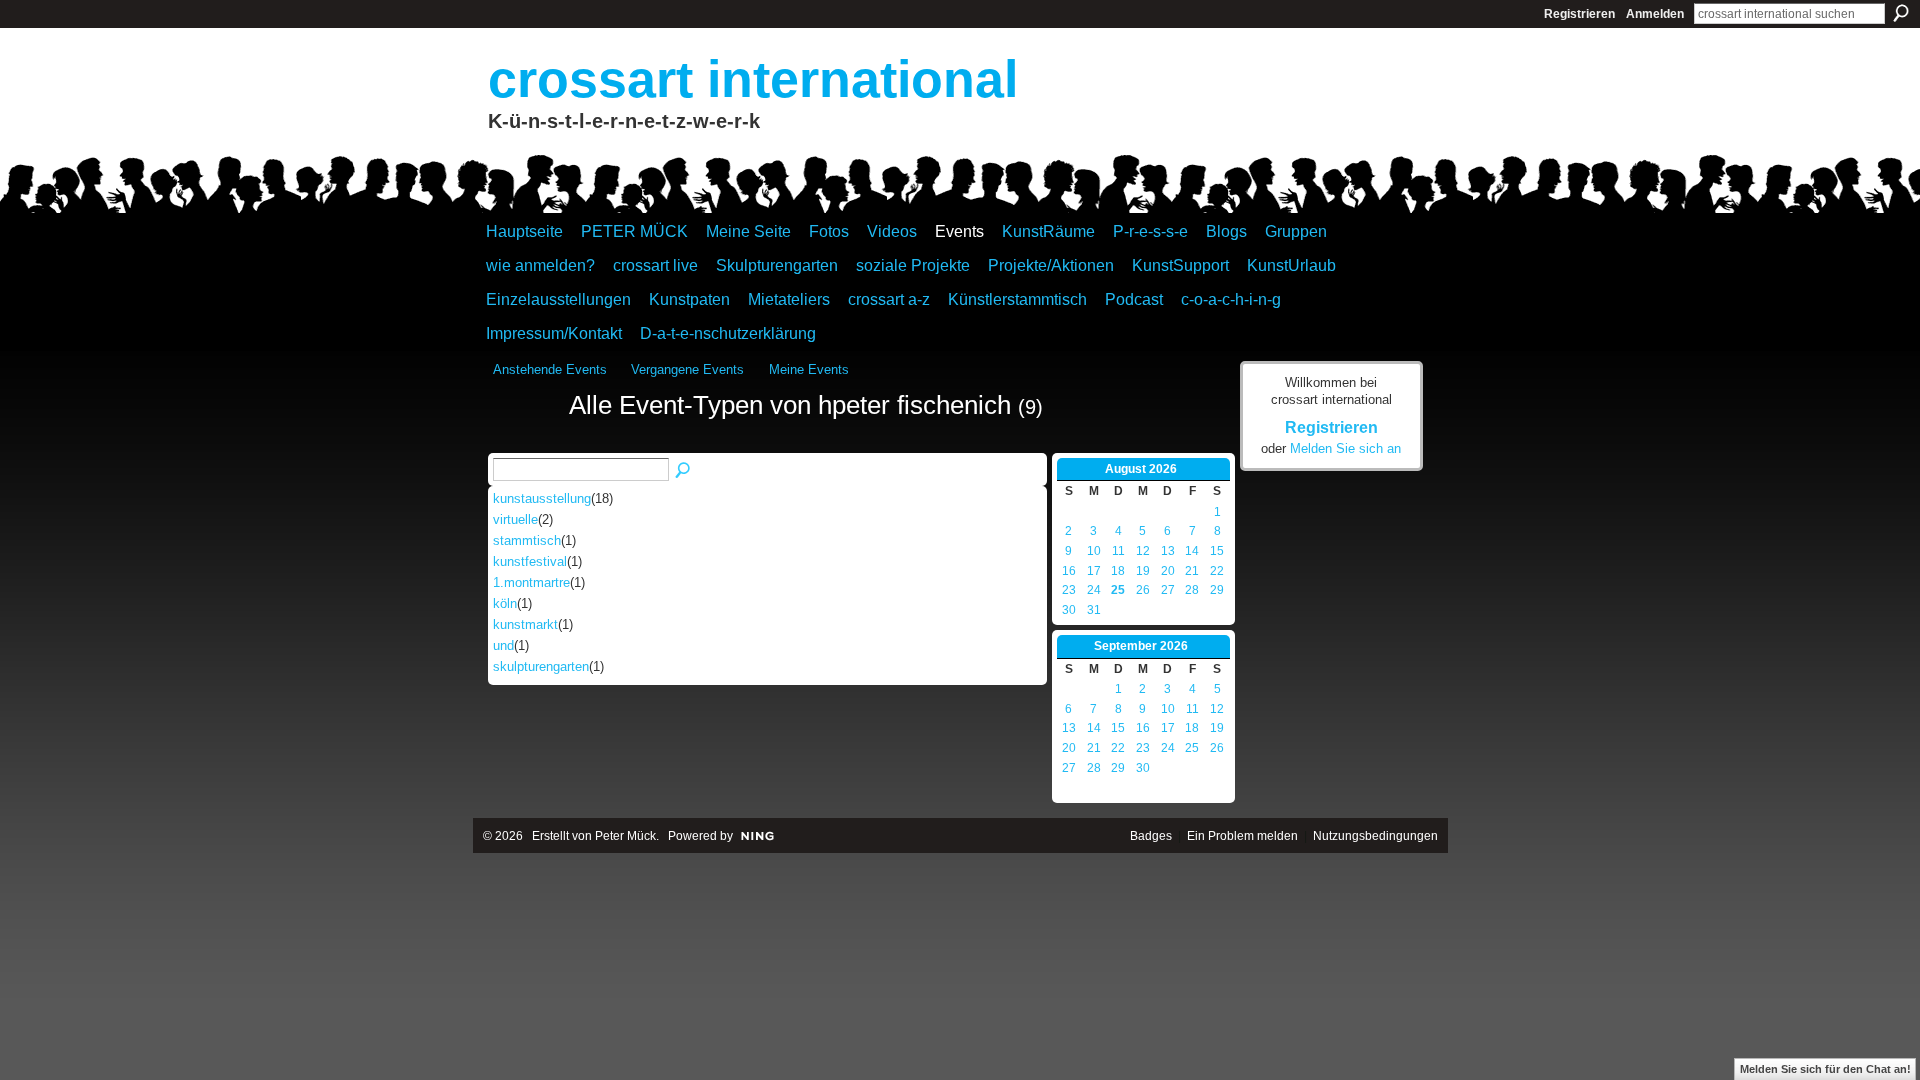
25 (1118, 590)
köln (505, 603)
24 (1094, 590)
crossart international (753, 79)
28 (1192, 590)
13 (1168, 551)
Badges (1151, 836)
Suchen (1901, 13)
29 (1217, 590)
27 (1168, 590)
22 (1217, 571)
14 (1192, 551)
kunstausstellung (542, 498)
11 (1118, 551)
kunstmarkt (525, 624)
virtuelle (515, 519)
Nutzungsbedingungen (1375, 836)
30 (1069, 610)
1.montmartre (531, 582)
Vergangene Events (687, 369)
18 (1118, 571)
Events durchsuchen (684, 471)
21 (1192, 571)
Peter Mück (625, 836)
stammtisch (527, 540)
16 (1069, 571)
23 (1069, 590)
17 (1094, 571)
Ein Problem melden (1242, 836)
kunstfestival (530, 561)
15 (1217, 551)
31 (1094, 610)
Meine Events (809, 369)
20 (1168, 571)
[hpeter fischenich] (525, 442)
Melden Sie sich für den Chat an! (1825, 1069)
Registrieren (1579, 14)
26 (1143, 590)
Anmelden (1655, 14)
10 (1094, 551)
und (503, 645)
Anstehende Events (550, 369)
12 (1143, 551)
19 (1143, 571)
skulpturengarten (541, 666)
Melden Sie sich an (1345, 448)
